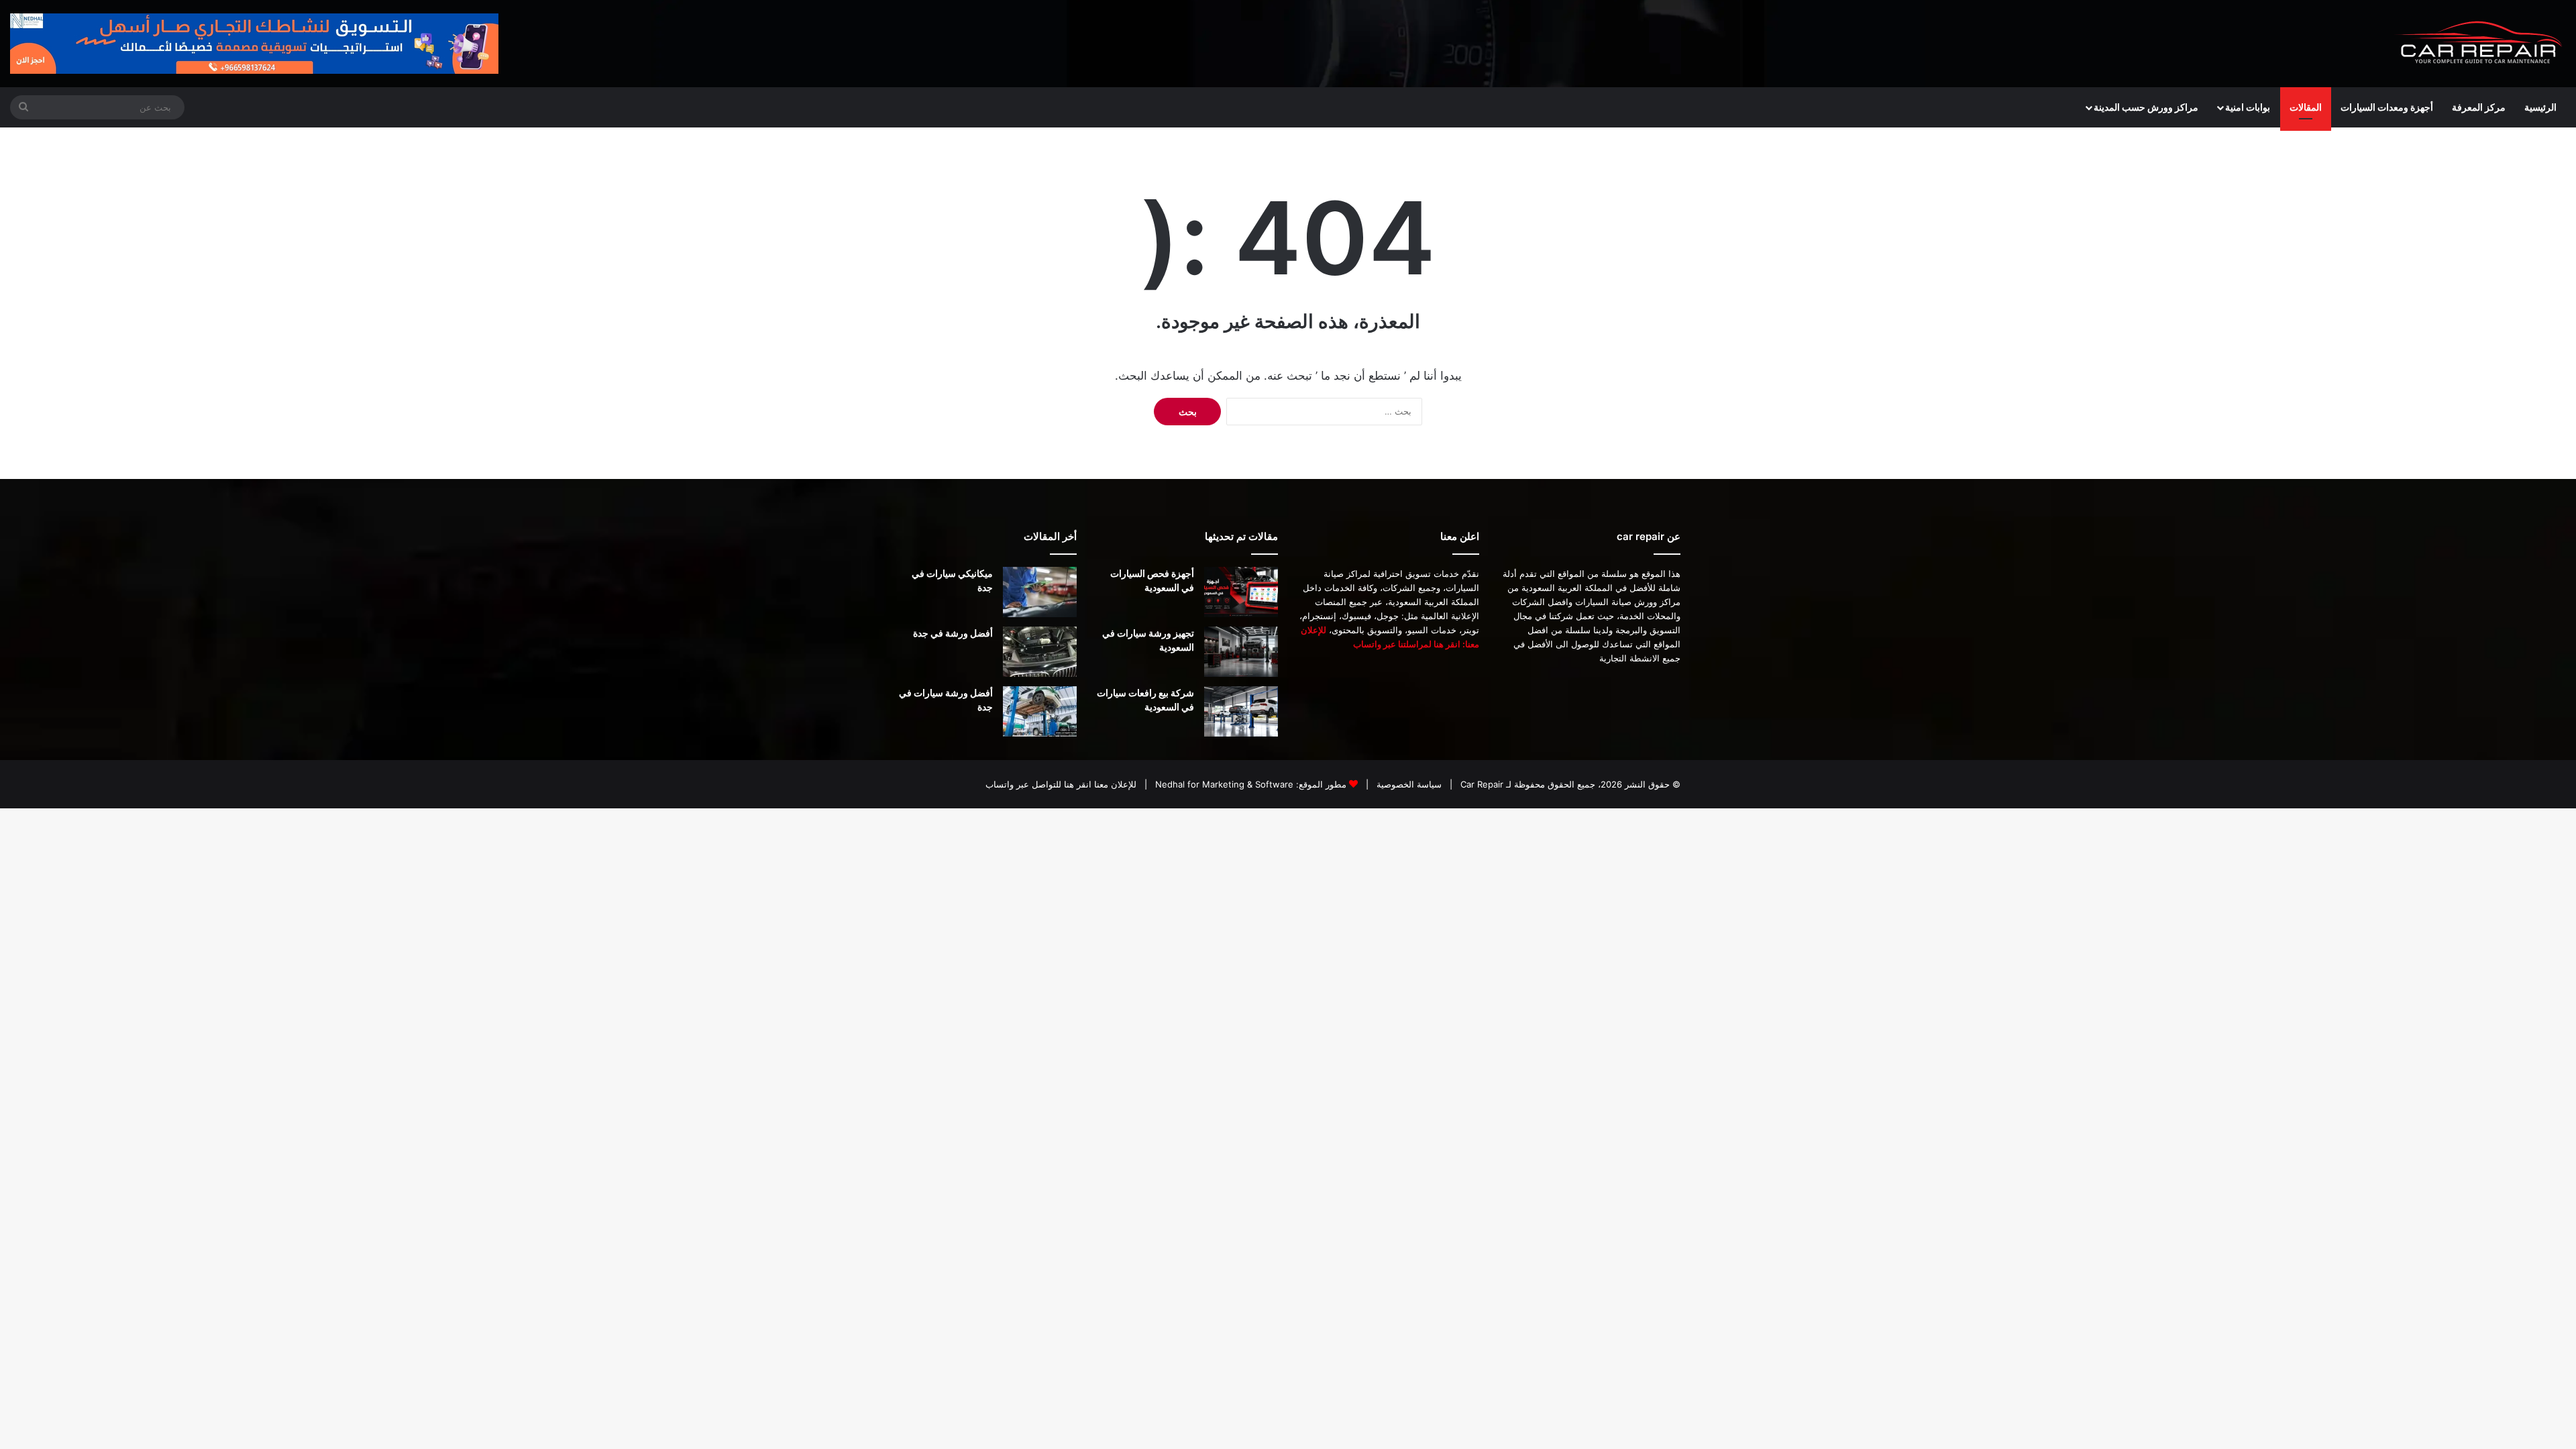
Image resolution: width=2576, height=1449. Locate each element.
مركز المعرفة (2479, 107)
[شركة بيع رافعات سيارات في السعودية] (1241, 711)
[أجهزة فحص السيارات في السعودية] (1241, 592)
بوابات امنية (2248, 107)
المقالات (2306, 107)
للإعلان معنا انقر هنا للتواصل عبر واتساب (1061, 784)
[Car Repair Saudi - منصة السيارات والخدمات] (2479, 44)
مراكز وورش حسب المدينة (2146, 107)
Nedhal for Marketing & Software (1223, 784)
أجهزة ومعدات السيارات (2387, 107)
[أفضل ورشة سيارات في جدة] (1040, 711)
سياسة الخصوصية (1408, 784)
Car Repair (1481, 784)
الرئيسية (2540, 107)
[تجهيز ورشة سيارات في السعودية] (1241, 652)
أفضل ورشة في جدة (953, 633)
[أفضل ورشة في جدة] (1040, 652)
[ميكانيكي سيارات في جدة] (1040, 592)
